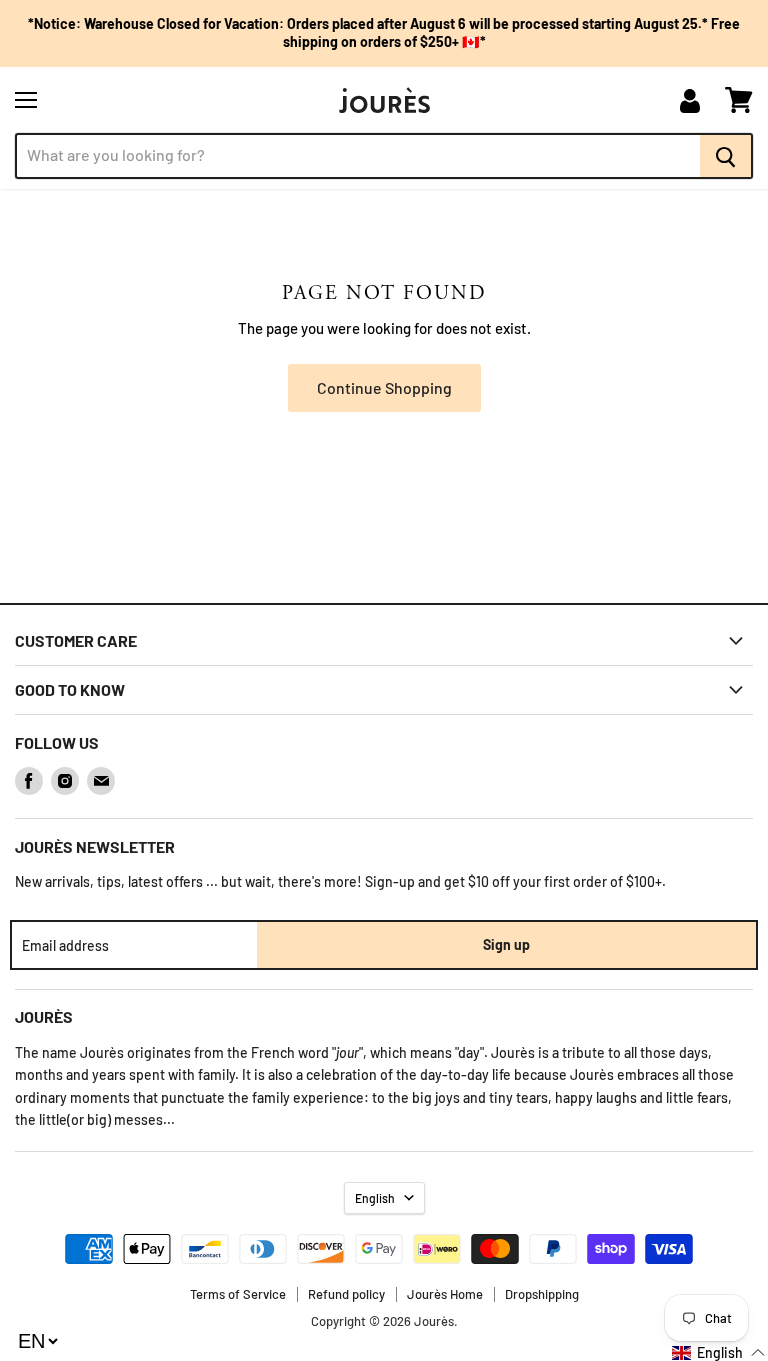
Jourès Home (445, 1294)
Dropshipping (542, 1294)
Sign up (506, 944)
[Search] (726, 156)
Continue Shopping (384, 387)
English (375, 1198)
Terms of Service (238, 1294)
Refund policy (346, 1294)
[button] (719, 1352)
